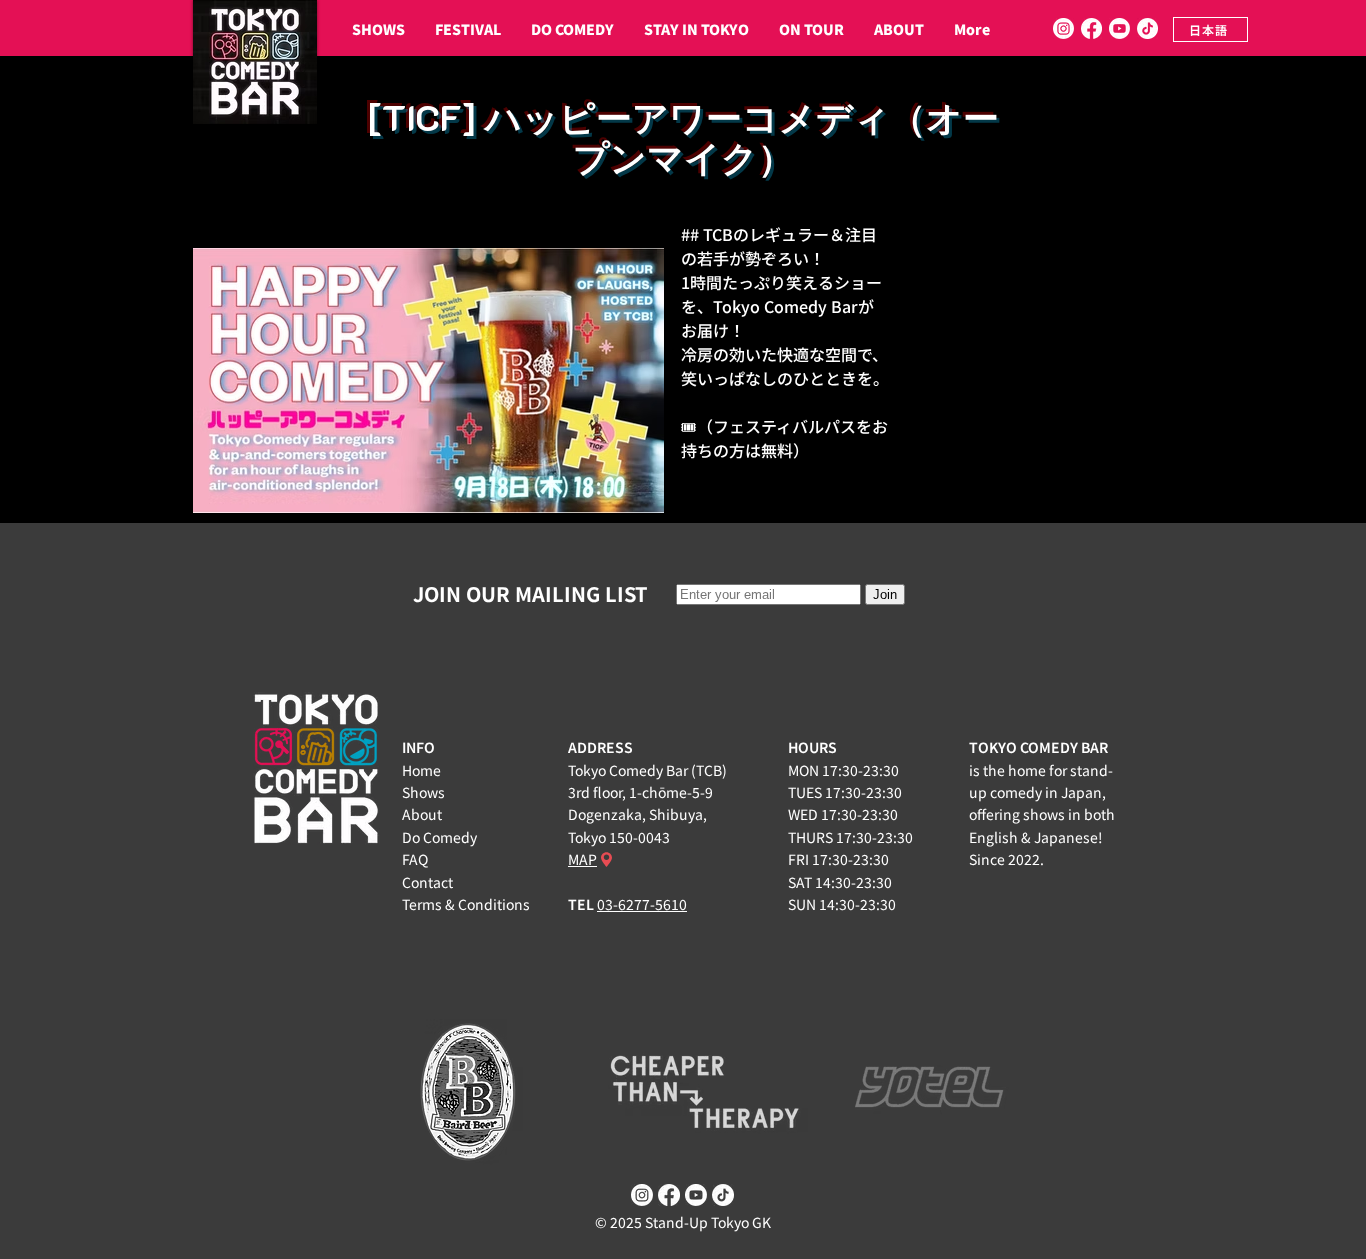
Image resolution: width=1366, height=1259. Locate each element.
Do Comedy (439, 837)
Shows (423, 792)
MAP (582, 859)
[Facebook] (1091, 28)
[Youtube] (1119, 28)
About (422, 814)
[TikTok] (1147, 28)
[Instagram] (1063, 28)
